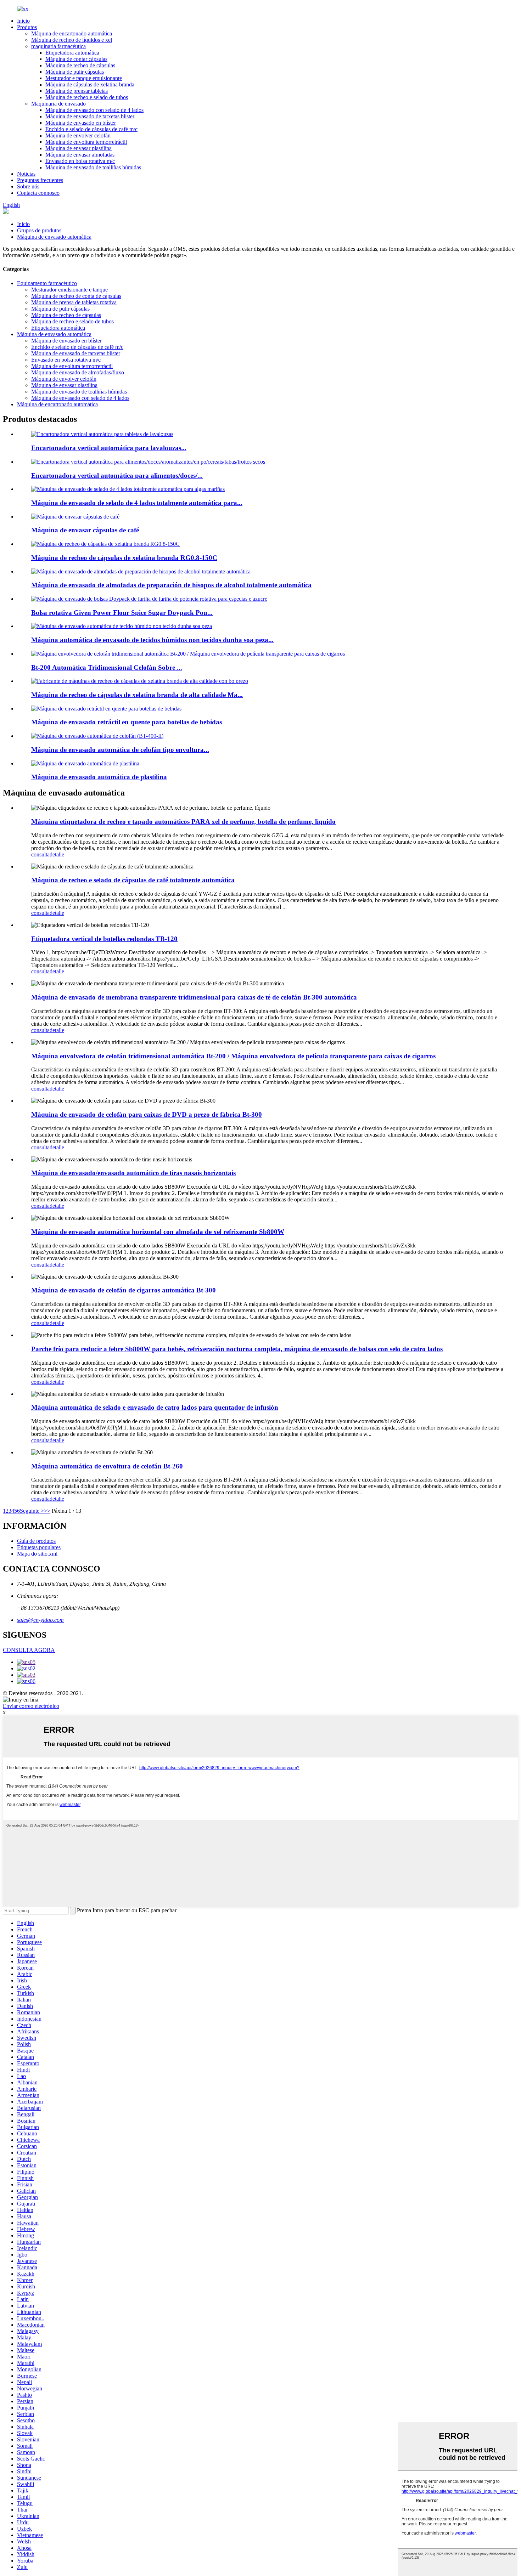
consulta (40, 854)
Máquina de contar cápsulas (76, 59)
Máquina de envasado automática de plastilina (99, 777)
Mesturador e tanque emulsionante (84, 78)
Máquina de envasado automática (54, 237)
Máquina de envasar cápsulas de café (85, 530)
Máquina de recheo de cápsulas (80, 65)
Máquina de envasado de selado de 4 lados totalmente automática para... (137, 503)
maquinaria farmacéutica (58, 46)
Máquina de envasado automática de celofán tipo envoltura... (120, 750)
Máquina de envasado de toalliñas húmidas (93, 167)
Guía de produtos (36, 1541)
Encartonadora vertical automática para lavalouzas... (109, 448)
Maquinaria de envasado (58, 104)
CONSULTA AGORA (29, 1650)
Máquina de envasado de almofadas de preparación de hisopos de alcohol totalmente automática (171, 585)
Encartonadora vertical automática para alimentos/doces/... (117, 475)
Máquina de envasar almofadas (80, 155)
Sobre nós (28, 186)
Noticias (26, 174)
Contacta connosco (38, 193)
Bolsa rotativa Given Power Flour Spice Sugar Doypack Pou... (122, 613)
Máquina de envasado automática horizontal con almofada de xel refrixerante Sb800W (158, 1232)
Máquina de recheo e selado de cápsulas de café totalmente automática (133, 880)
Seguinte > (32, 1511)
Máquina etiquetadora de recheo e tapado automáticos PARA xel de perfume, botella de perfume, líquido (183, 822)
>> (47, 1511)
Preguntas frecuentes (40, 180)
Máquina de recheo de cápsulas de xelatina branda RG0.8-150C (124, 558)
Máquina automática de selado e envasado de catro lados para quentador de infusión (155, 1407)
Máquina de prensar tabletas (77, 91)
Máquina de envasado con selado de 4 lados (94, 110)
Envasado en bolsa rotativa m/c (80, 161)
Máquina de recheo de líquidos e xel (72, 40)
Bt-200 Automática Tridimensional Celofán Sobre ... (107, 667)
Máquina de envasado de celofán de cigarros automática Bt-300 (124, 1290)
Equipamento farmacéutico (47, 283)
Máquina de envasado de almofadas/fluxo (78, 372)
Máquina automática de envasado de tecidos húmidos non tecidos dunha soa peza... (152, 640)
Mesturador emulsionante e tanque (69, 290)
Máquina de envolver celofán (78, 135)
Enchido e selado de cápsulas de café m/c (91, 129)
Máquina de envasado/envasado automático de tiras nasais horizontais (133, 1173)
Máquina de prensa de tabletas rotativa (74, 302)
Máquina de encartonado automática (72, 33)
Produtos (27, 27)
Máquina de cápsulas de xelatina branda (90, 84)
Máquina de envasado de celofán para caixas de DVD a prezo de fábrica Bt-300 (147, 1114)
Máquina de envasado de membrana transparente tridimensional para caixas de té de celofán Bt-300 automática (194, 997)
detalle (57, 854)
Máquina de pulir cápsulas (75, 72)
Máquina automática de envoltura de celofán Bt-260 (107, 1466)
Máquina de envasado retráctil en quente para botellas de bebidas (127, 722)
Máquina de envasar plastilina (79, 148)
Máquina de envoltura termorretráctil (86, 142)
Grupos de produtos (39, 230)
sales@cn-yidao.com (40, 1620)
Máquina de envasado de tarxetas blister (90, 116)
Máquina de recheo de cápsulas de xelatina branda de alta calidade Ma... (137, 695)
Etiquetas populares (39, 1547)
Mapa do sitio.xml (37, 1554)
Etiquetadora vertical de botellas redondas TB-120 (104, 939)
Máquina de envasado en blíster (81, 123)
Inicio (23, 21)
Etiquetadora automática (72, 53)
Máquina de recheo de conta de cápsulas (76, 296)
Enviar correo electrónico (31, 1706)
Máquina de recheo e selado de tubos (87, 97)
